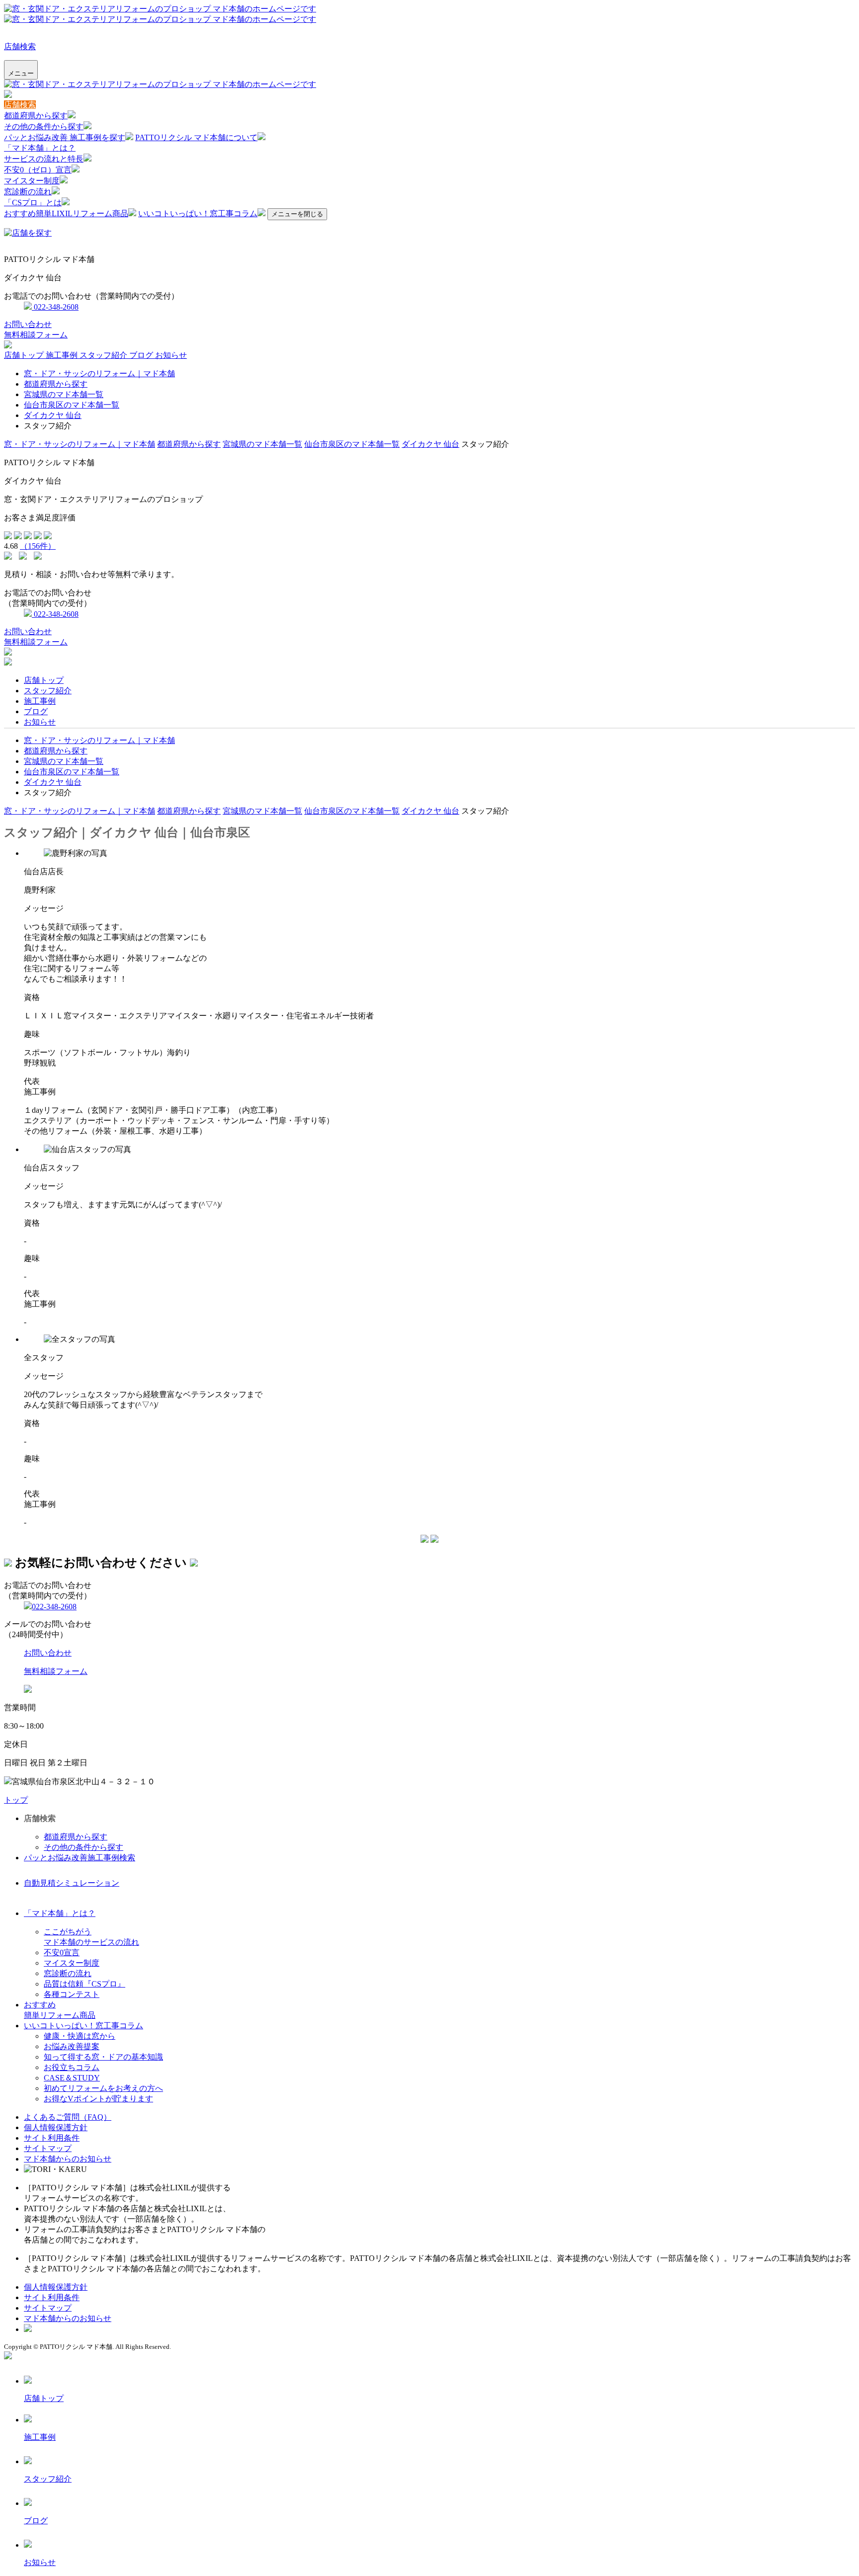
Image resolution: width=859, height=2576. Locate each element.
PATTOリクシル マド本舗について (196, 137)
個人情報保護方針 (56, 2127)
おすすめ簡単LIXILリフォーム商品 (66, 213)
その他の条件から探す (44, 126)
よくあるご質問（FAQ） (68, 2117)
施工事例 (63, 355)
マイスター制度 (32, 181)
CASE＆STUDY (72, 2078)
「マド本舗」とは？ (40, 148)
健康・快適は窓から (80, 2036)
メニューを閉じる (297, 214)
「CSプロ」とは (33, 203)
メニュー (21, 73)
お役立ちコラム (72, 2067)
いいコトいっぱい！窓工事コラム (198, 213)
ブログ (142, 355)
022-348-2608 (55, 307)
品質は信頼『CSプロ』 (85, 1984)
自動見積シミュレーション (72, 1883)
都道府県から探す (36, 116)
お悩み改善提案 (72, 2046)
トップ (16, 1800)
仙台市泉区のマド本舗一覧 (72, 405)
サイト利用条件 (52, 2138)
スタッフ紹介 (104, 355)
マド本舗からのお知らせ (68, 2159)
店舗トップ (25, 355)
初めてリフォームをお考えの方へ (103, 2088)
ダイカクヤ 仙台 (53, 415)
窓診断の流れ (28, 192)
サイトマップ (48, 2148)
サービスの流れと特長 (44, 159)
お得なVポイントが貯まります (98, 2099)
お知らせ (171, 355)
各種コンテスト (72, 1994)
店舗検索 (20, 46)
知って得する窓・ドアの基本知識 (103, 2057)
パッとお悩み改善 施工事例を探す (65, 137)
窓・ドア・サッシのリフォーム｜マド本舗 (99, 374)
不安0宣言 (62, 1953)
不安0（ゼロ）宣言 (38, 170)
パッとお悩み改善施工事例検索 (80, 1858)
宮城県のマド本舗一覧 (64, 394)
